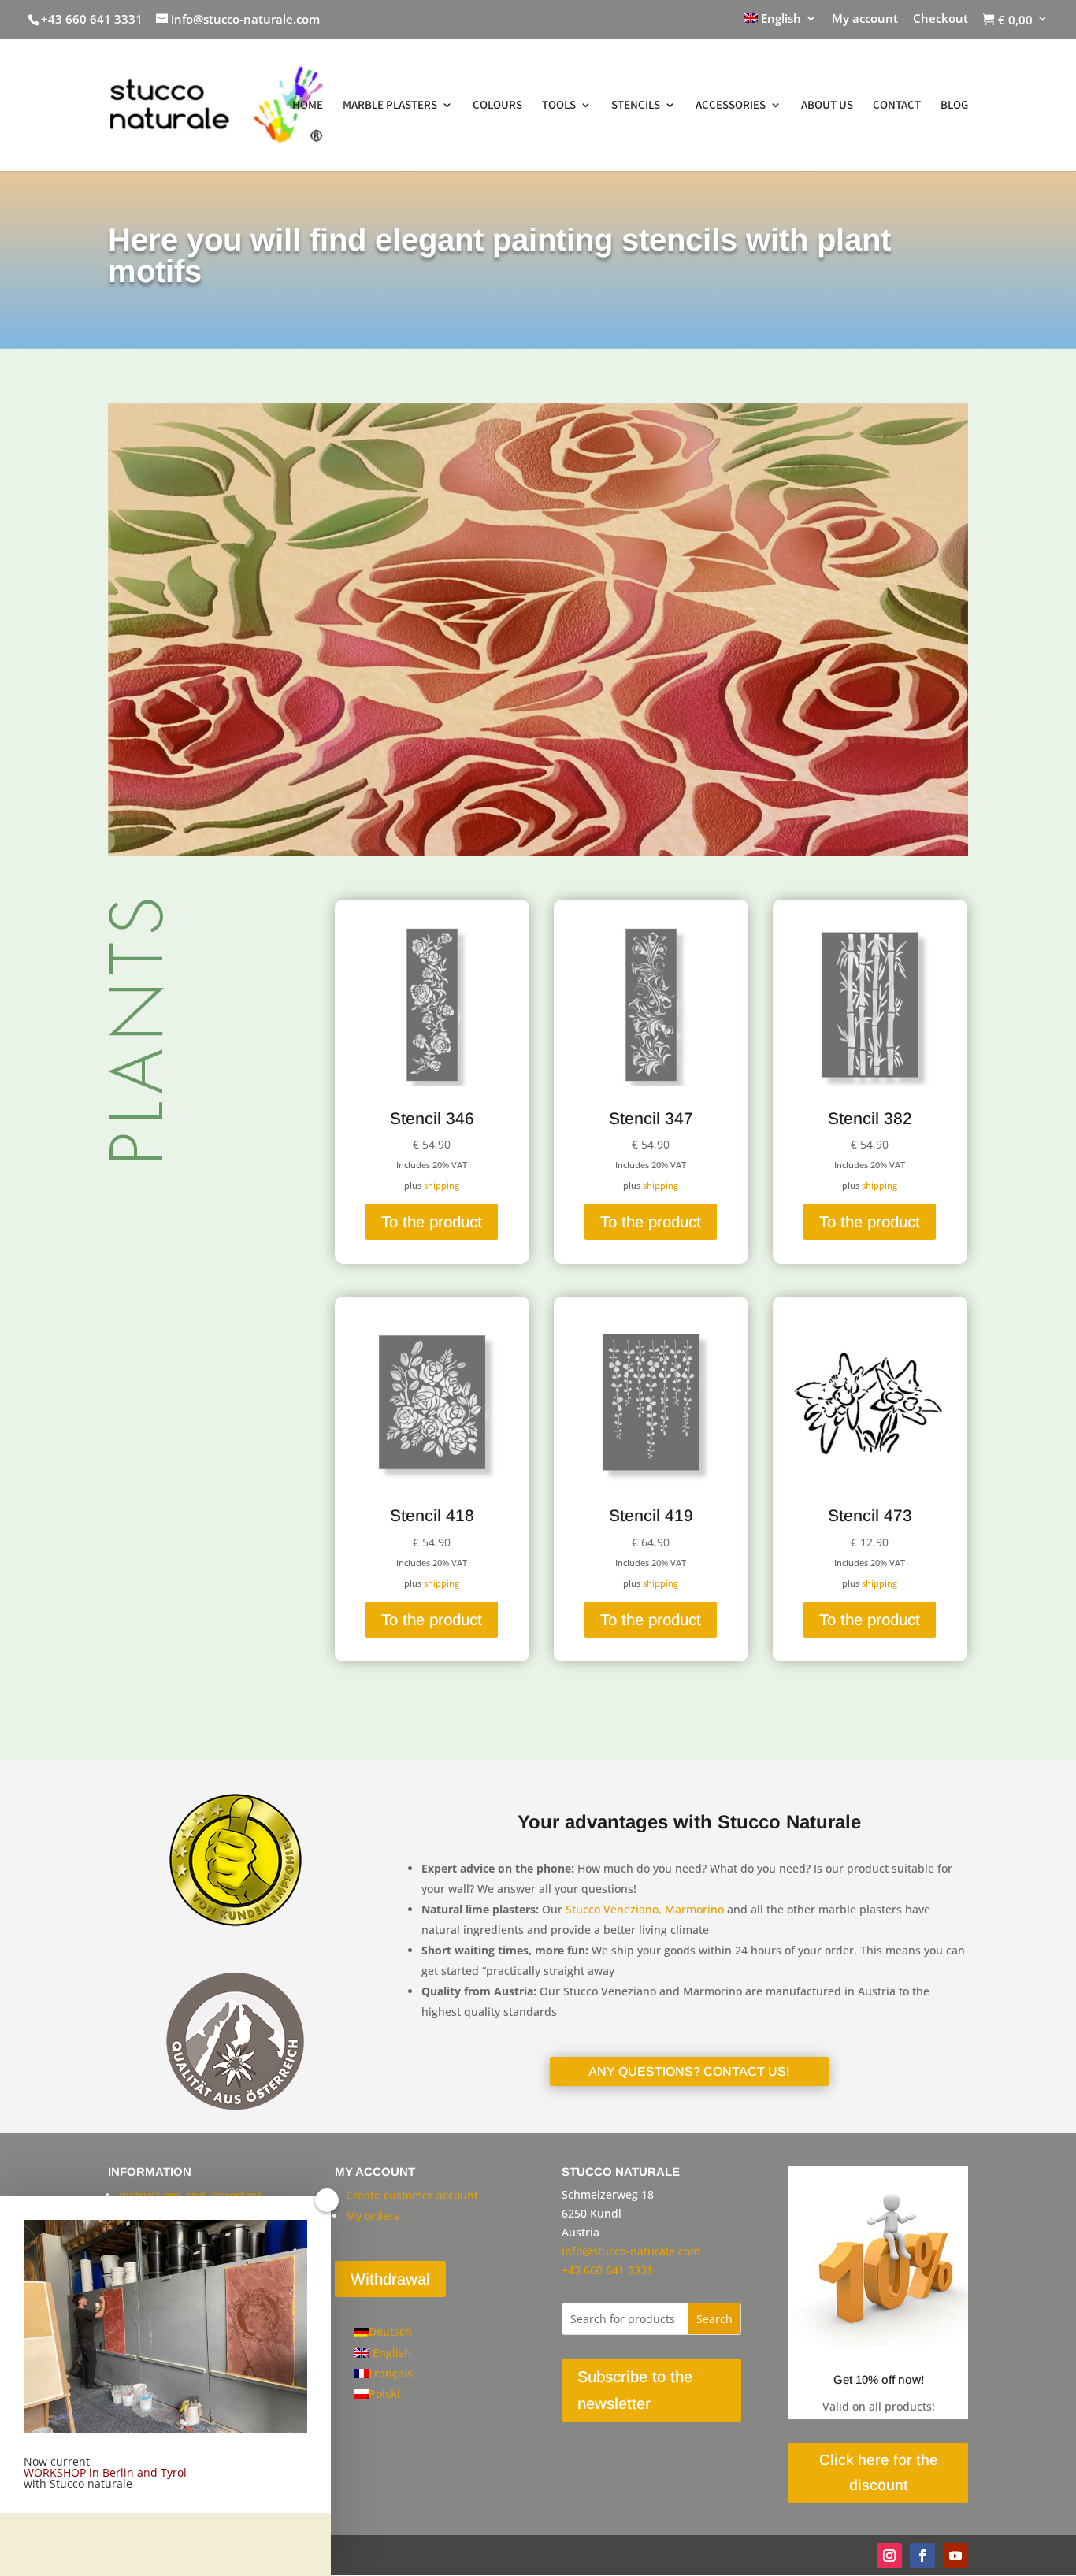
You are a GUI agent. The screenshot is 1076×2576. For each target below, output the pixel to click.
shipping (442, 1185)
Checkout (941, 19)
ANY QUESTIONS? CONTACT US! (689, 2071)
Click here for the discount (879, 2472)
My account (865, 19)
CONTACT (897, 106)
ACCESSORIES (731, 106)
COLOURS (497, 106)
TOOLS (559, 106)
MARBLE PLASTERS (390, 106)
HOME (308, 106)
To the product (432, 1222)
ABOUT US (827, 106)
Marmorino (694, 1909)
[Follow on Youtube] (955, 2556)
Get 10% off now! (879, 2379)
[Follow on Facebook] (922, 2556)
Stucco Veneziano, (614, 1909)
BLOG (954, 106)
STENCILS (636, 106)
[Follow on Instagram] (889, 2556)
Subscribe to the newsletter (635, 2390)
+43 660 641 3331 (92, 19)
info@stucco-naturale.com (631, 2251)
